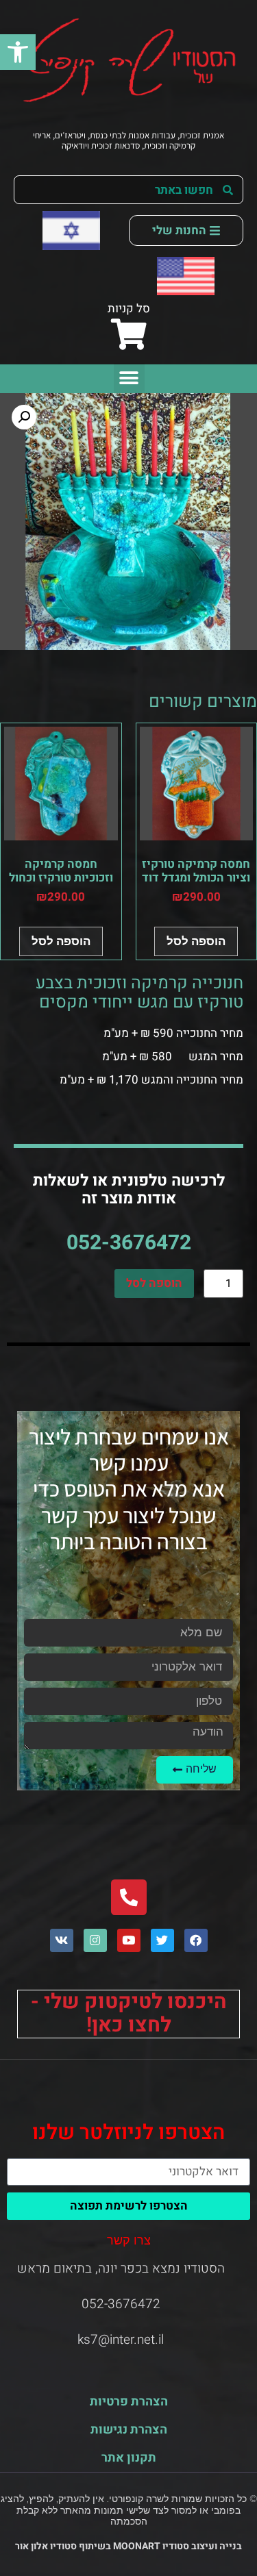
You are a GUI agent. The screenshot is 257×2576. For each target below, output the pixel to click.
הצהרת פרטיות (129, 2402)
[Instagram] (95, 1940)
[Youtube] (129, 1940)
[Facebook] (196, 1940)
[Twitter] (162, 1940)
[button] (18, 52)
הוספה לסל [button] (196, 941)
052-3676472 (129, 1243)
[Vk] (62, 1940)
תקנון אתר (129, 2458)
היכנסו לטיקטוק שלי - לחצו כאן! (129, 2014)
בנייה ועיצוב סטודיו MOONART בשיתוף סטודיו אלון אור (128, 2546)
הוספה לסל (154, 1283)
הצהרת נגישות (129, 2430)
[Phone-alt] (129, 1897)
